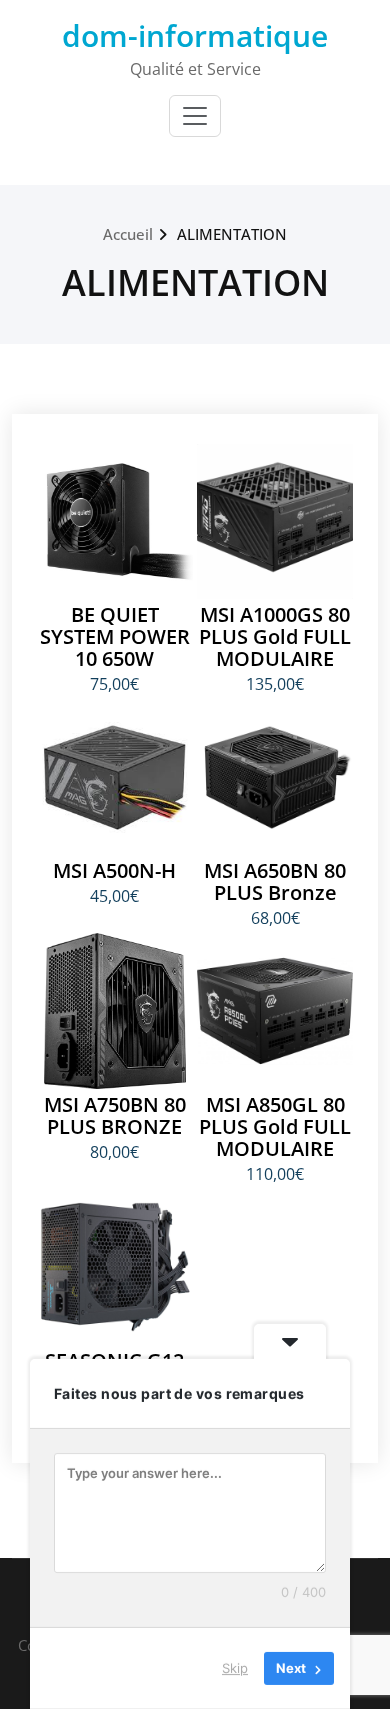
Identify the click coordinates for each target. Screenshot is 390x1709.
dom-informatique (195, 35)
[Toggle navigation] (195, 116)
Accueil (128, 234)
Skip (235, 1668)
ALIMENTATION (232, 234)
